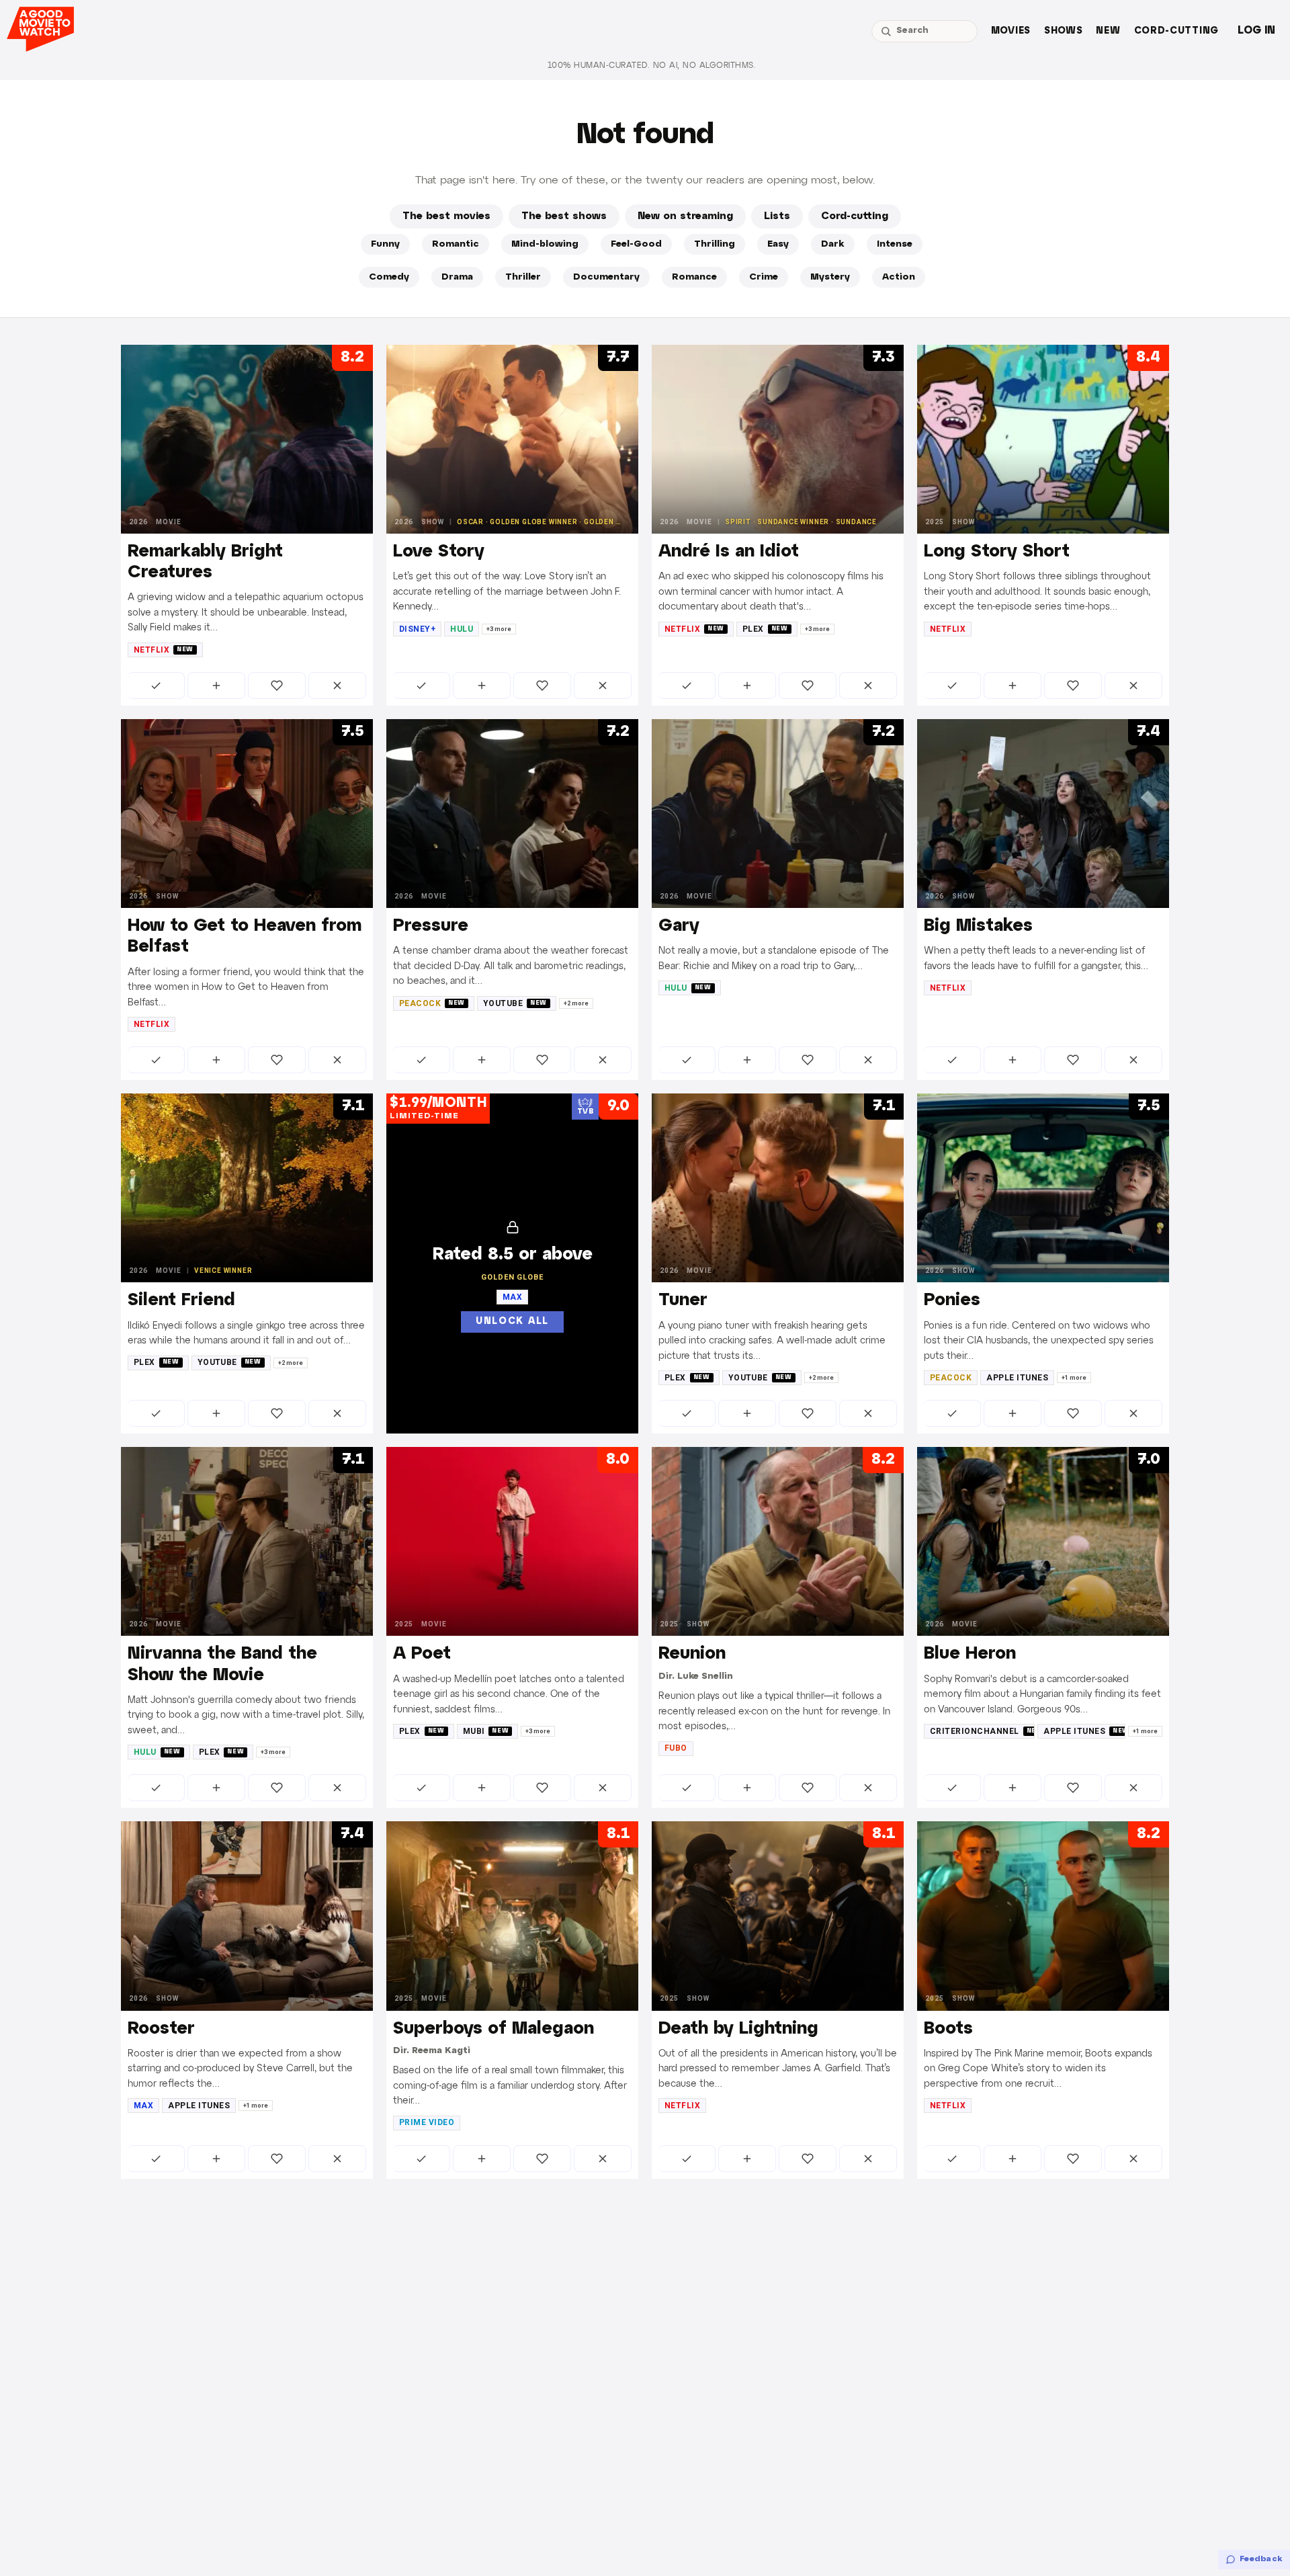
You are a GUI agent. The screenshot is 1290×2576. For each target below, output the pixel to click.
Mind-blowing (545, 244)
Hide (337, 685)
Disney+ (417, 629)
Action (899, 277)
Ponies (952, 1300)
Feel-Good (636, 244)
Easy (778, 244)
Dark (833, 244)
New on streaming (685, 216)
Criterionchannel (982, 1731)
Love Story (439, 552)
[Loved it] (277, 685)
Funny (385, 244)
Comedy (389, 277)
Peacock (432, 1003)
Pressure (431, 926)
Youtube (515, 1003)
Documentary (606, 277)
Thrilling (715, 244)
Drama (457, 277)
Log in (1256, 31)
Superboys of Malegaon (493, 2029)
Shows (1064, 31)
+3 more (499, 629)
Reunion (692, 1654)
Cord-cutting (1176, 31)
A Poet (422, 1654)
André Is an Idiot (729, 552)
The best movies (446, 216)
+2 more (576, 1003)
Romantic (456, 244)
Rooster (161, 2029)
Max (143, 2106)
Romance (694, 277)
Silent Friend (181, 1300)
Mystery (830, 277)
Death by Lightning (738, 2029)
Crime (764, 277)
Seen (156, 685)
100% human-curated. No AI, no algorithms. (652, 66)
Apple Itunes (1017, 1378)
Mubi (486, 1731)
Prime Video (427, 2122)
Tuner (683, 1300)
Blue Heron (970, 1654)
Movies (1011, 31)
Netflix (164, 650)
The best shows (564, 216)
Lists (777, 216)
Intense (895, 244)
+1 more (1074, 1378)
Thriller (523, 277)
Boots (948, 2029)
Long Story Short (997, 552)
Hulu (462, 629)
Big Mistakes (978, 926)
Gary (679, 926)
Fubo (676, 1748)
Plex (765, 629)
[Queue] (216, 685)
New (1108, 31)
